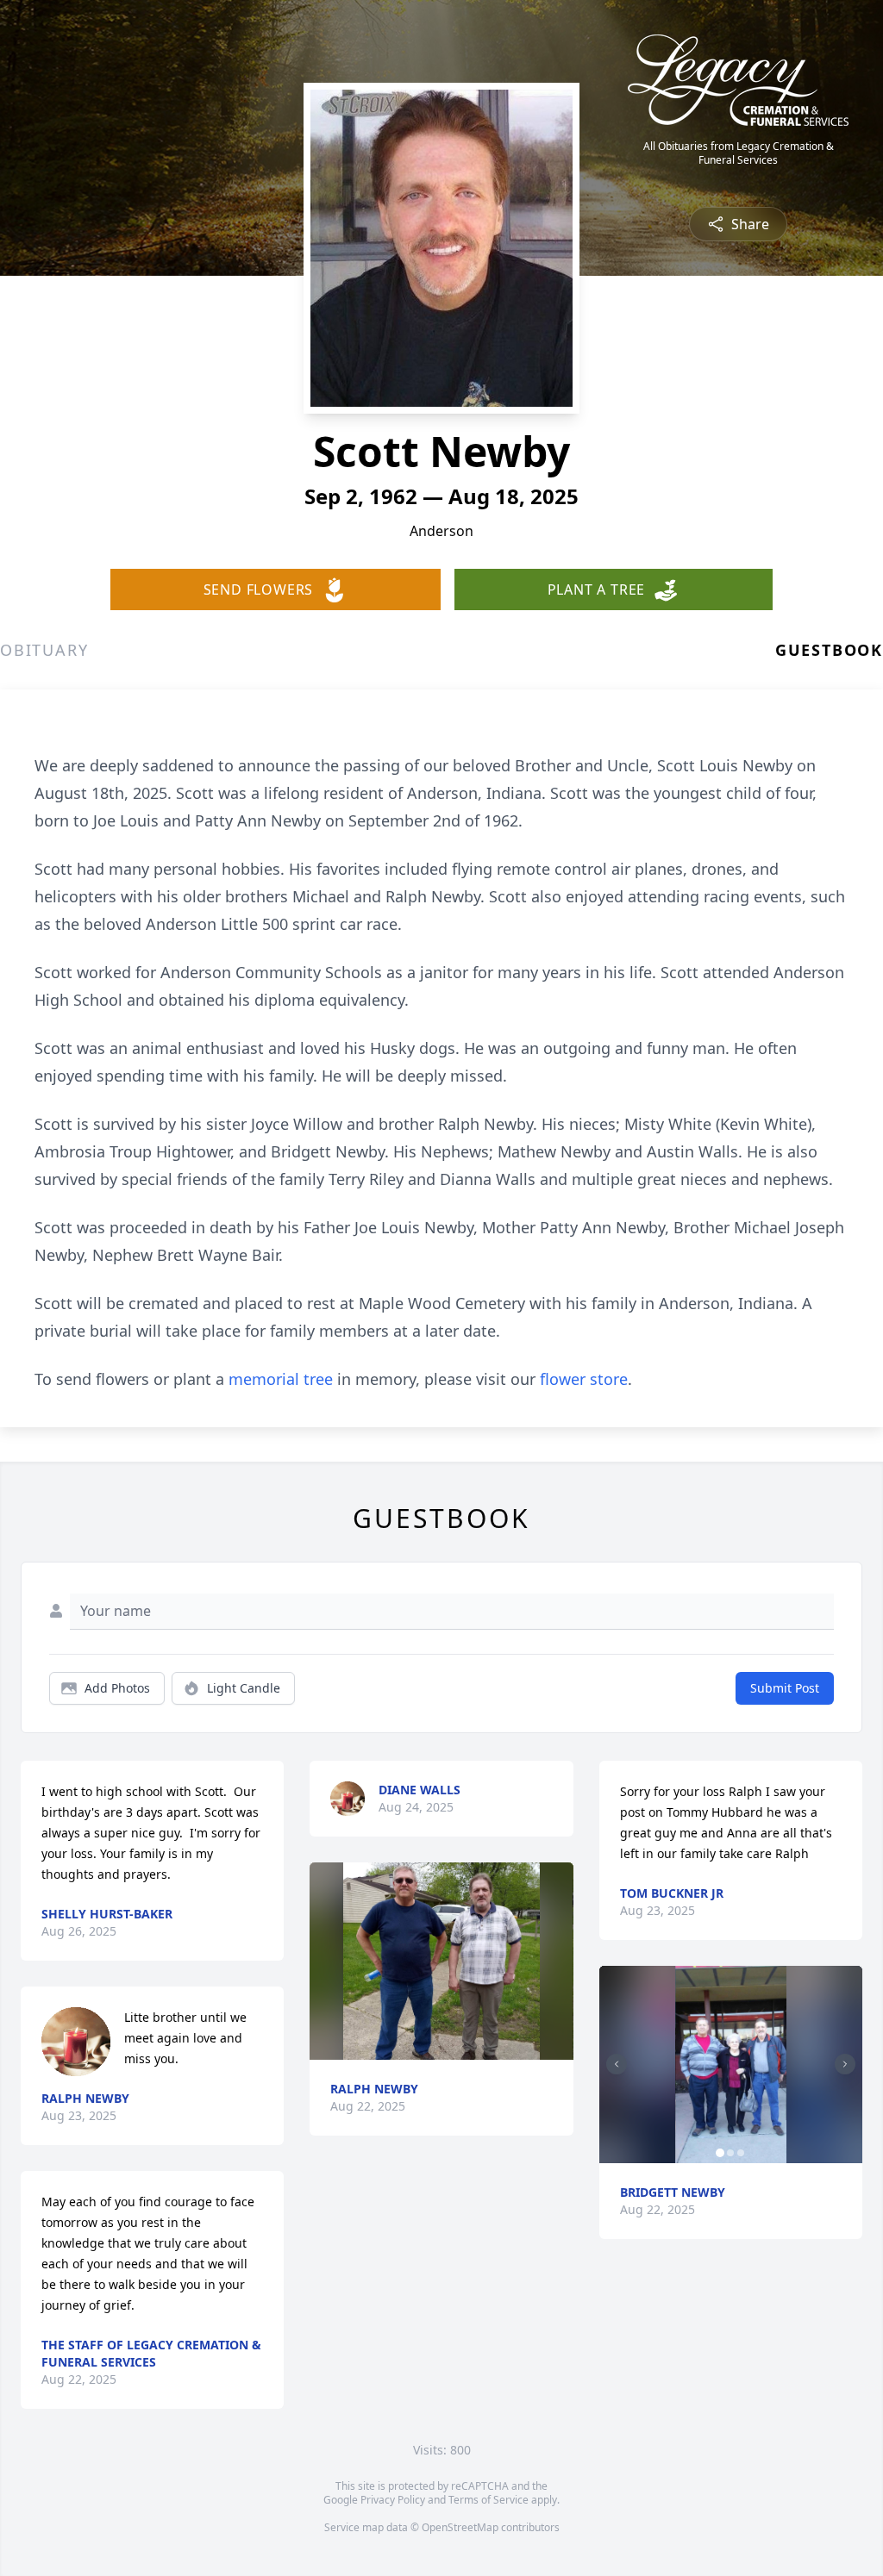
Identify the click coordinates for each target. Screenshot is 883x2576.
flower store (584, 1379)
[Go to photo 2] (730, 2153)
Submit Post (785, 1688)
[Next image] (845, 2064)
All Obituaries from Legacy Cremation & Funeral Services (739, 153)
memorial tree (281, 1379)
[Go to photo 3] (741, 2153)
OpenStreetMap (460, 2527)
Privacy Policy (393, 2500)
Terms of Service (488, 2500)
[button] (442, 1961)
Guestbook (829, 650)
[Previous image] (617, 2064)
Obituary (44, 650)
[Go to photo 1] (720, 2153)
